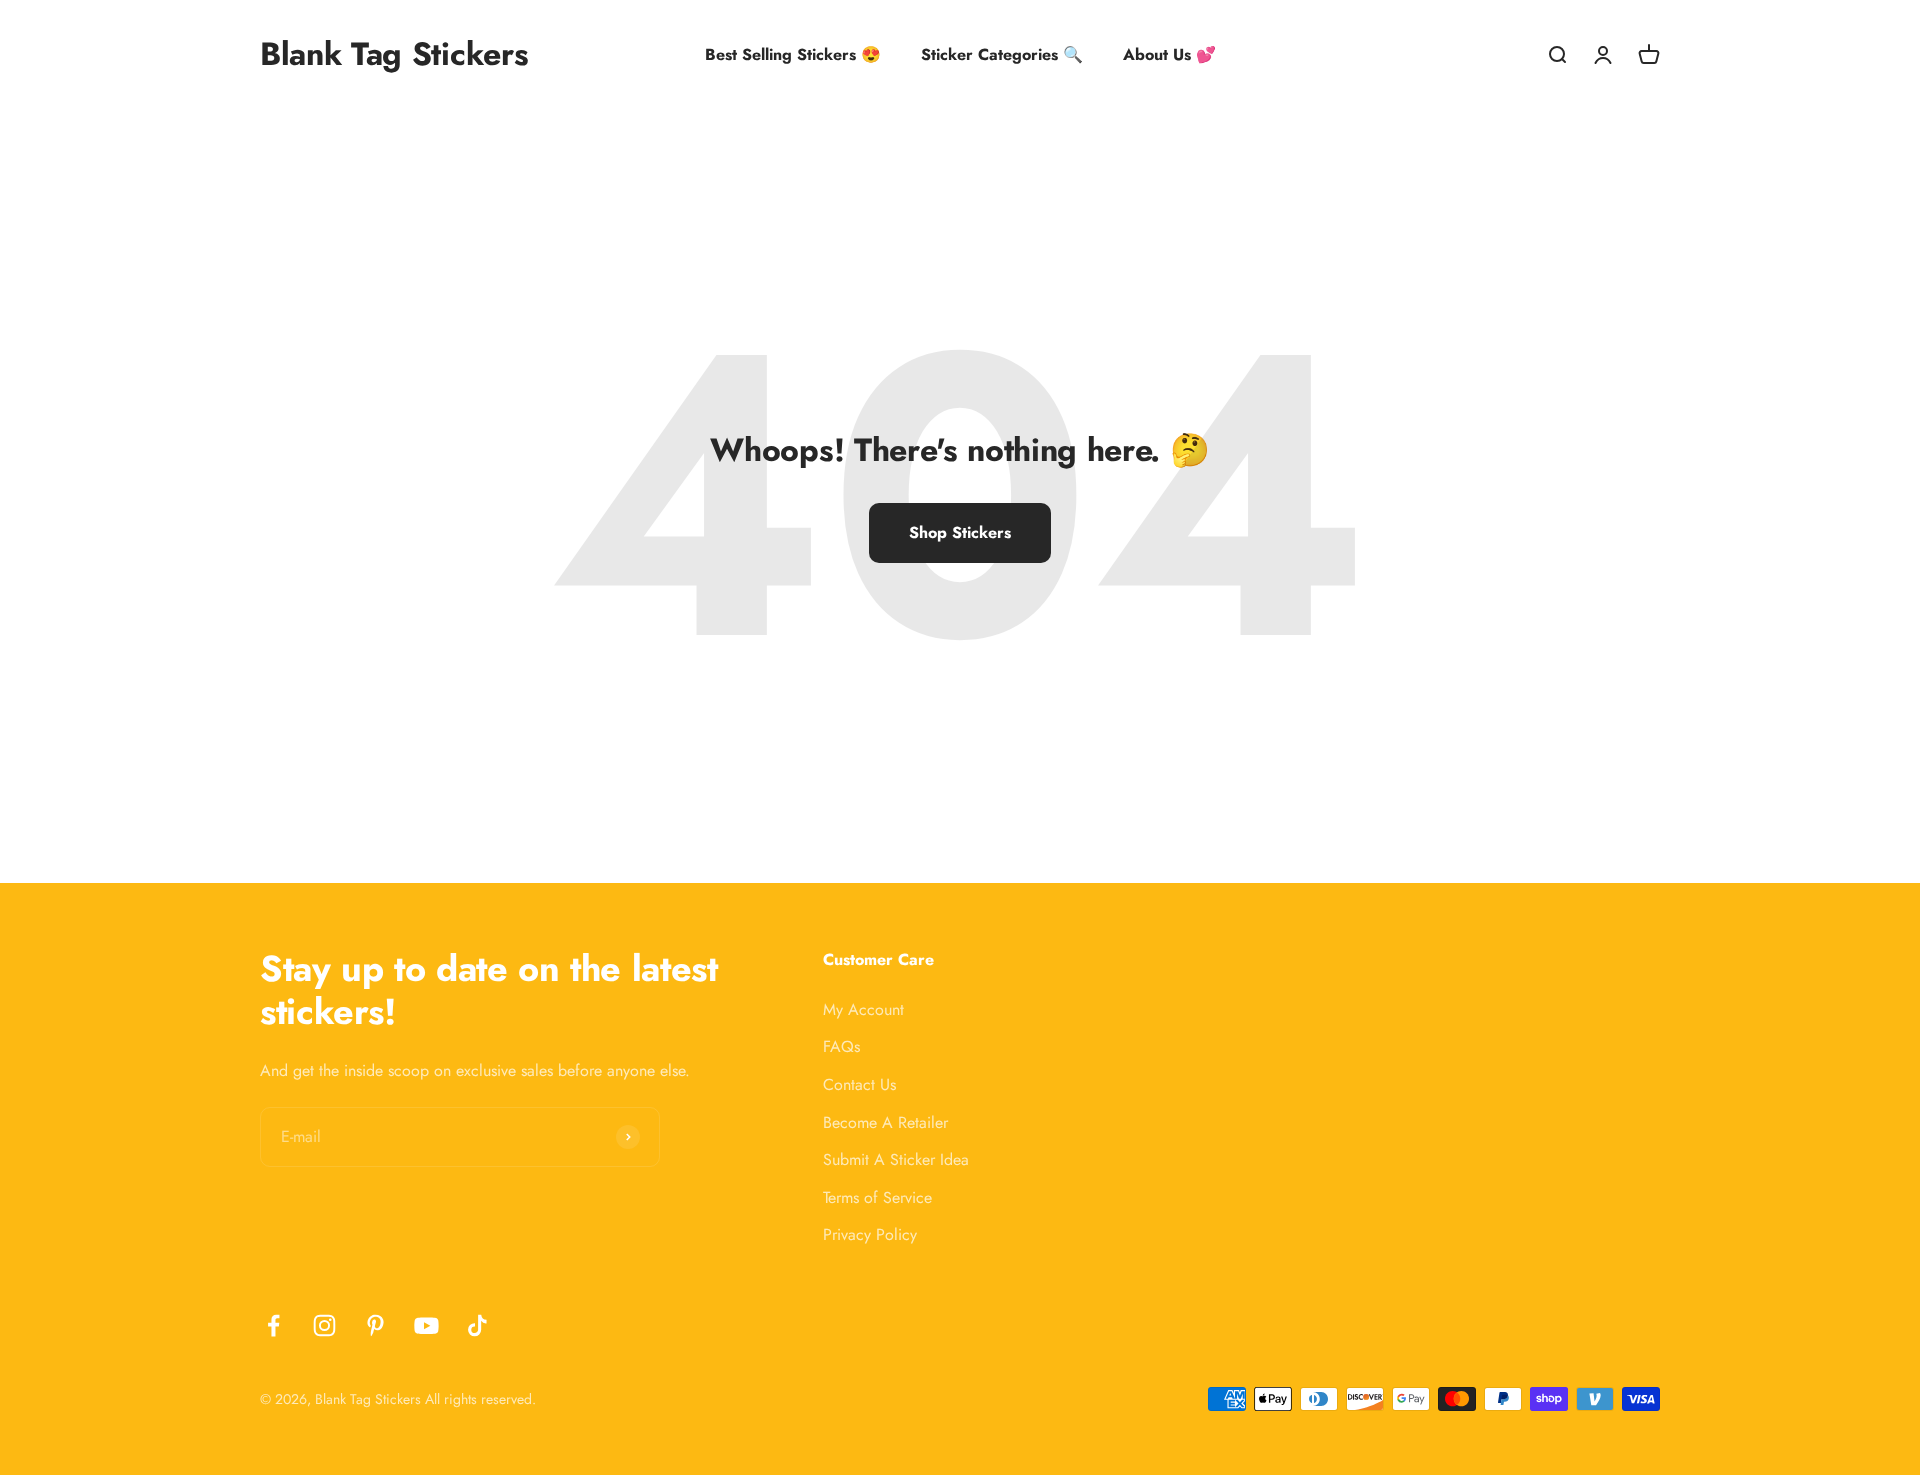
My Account (863, 1009)
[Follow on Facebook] (273, 1325)
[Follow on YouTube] (426, 1325)
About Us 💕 (1169, 54)
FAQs (841, 1046)
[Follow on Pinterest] (375, 1325)
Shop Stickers (960, 532)
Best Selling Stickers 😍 (793, 54)
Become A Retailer (885, 1122)
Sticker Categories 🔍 (1002, 54)
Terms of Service (877, 1197)
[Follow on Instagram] (324, 1325)
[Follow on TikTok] (477, 1325)
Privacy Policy (870, 1234)
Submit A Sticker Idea (896, 1159)
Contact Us (859, 1084)
